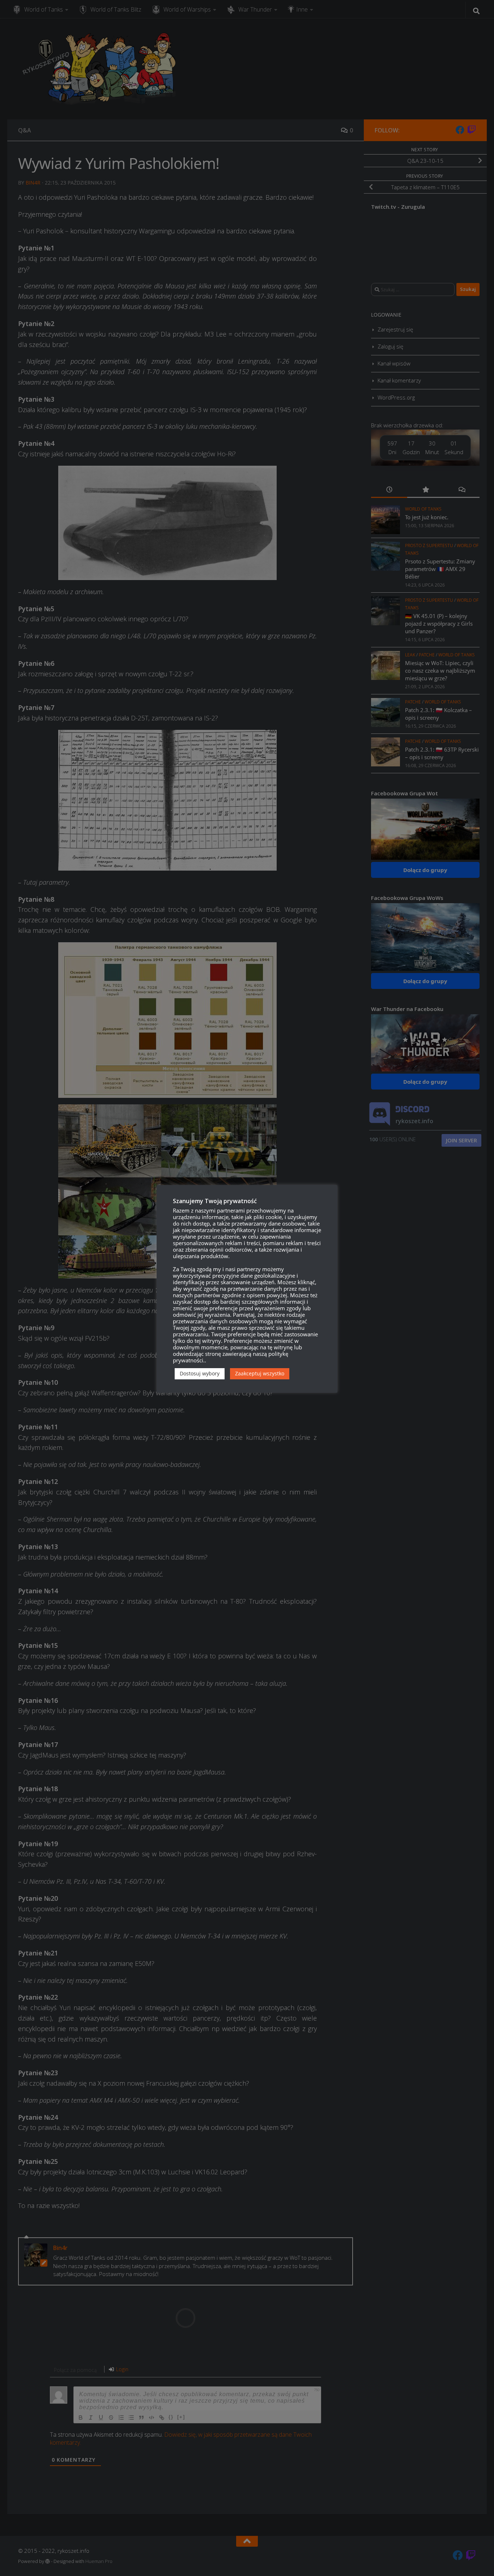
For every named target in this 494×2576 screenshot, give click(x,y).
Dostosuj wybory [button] (200, 1373)
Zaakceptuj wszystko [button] (260, 1373)
